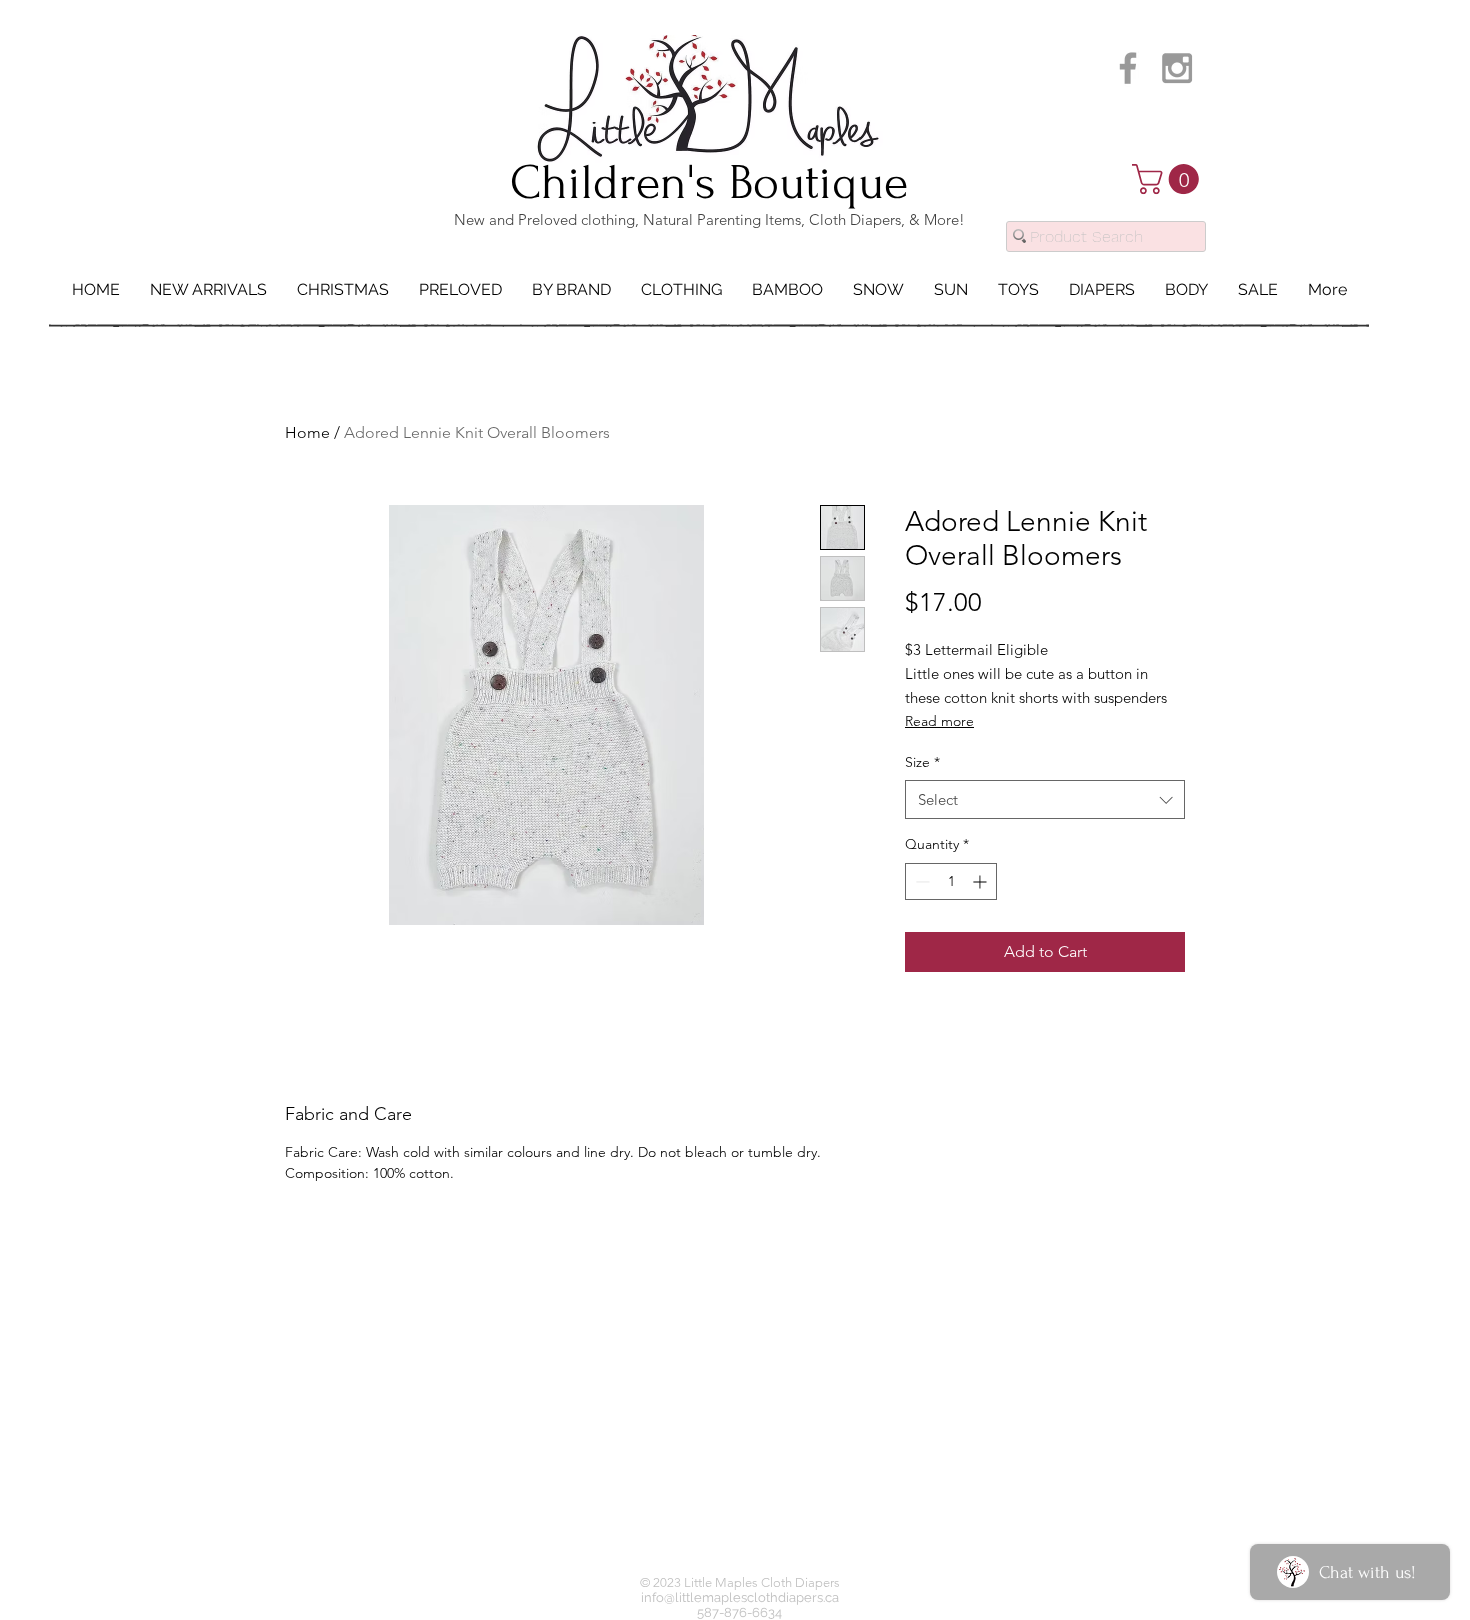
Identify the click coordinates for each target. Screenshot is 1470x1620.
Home (307, 432)
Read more (939, 721)
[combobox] (1045, 799)
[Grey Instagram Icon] (1177, 68)
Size (922, 762)
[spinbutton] (951, 881)
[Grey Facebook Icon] (1128, 68)
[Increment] (981, 881)
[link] (1169, 179)
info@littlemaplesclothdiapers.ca (740, 1597)
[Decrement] (920, 881)
